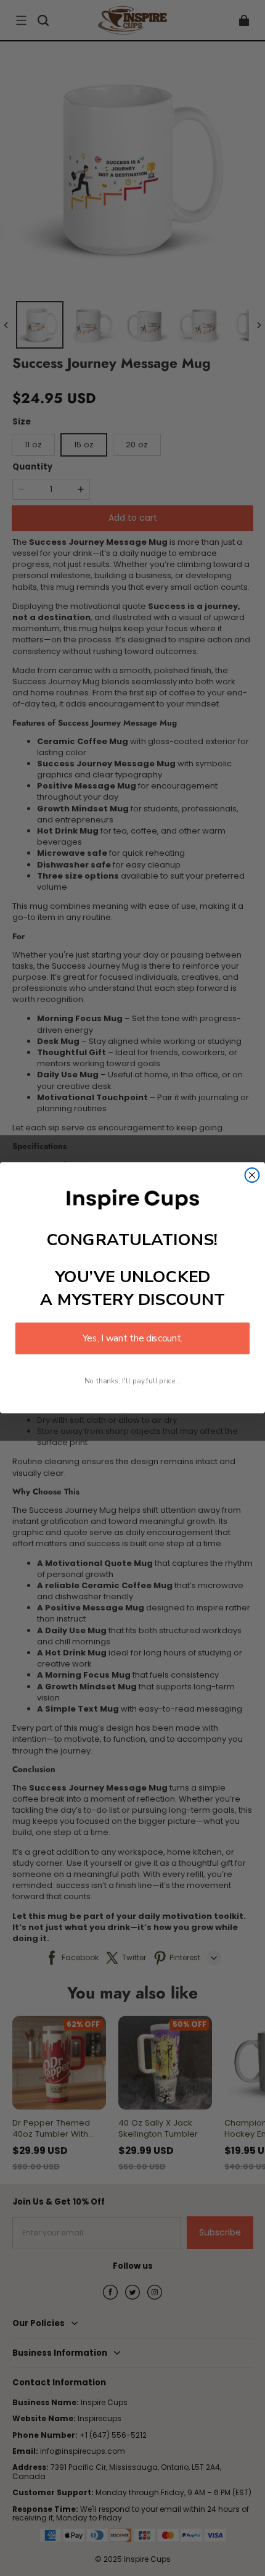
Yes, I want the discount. (132, 1339)
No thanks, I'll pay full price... (132, 1381)
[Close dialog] (252, 1175)
